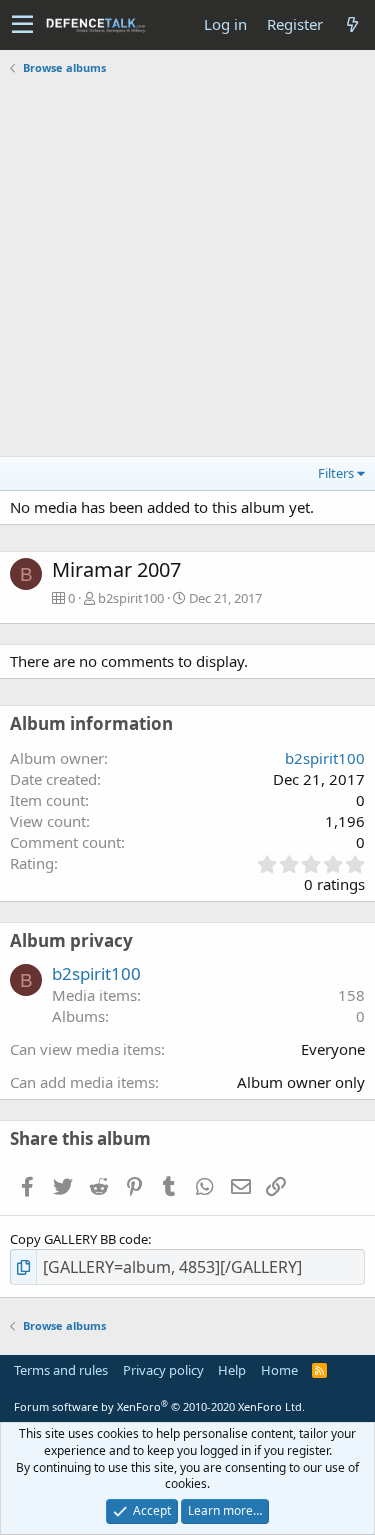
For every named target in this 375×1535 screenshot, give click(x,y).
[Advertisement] (187, 268)
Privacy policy (163, 1370)
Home (279, 1370)
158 (351, 995)
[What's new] (352, 24)
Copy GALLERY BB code (79, 1239)
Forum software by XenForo (159, 1406)
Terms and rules (61, 1370)
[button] (22, 25)
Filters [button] (336, 473)
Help (232, 1370)
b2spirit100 (131, 598)
